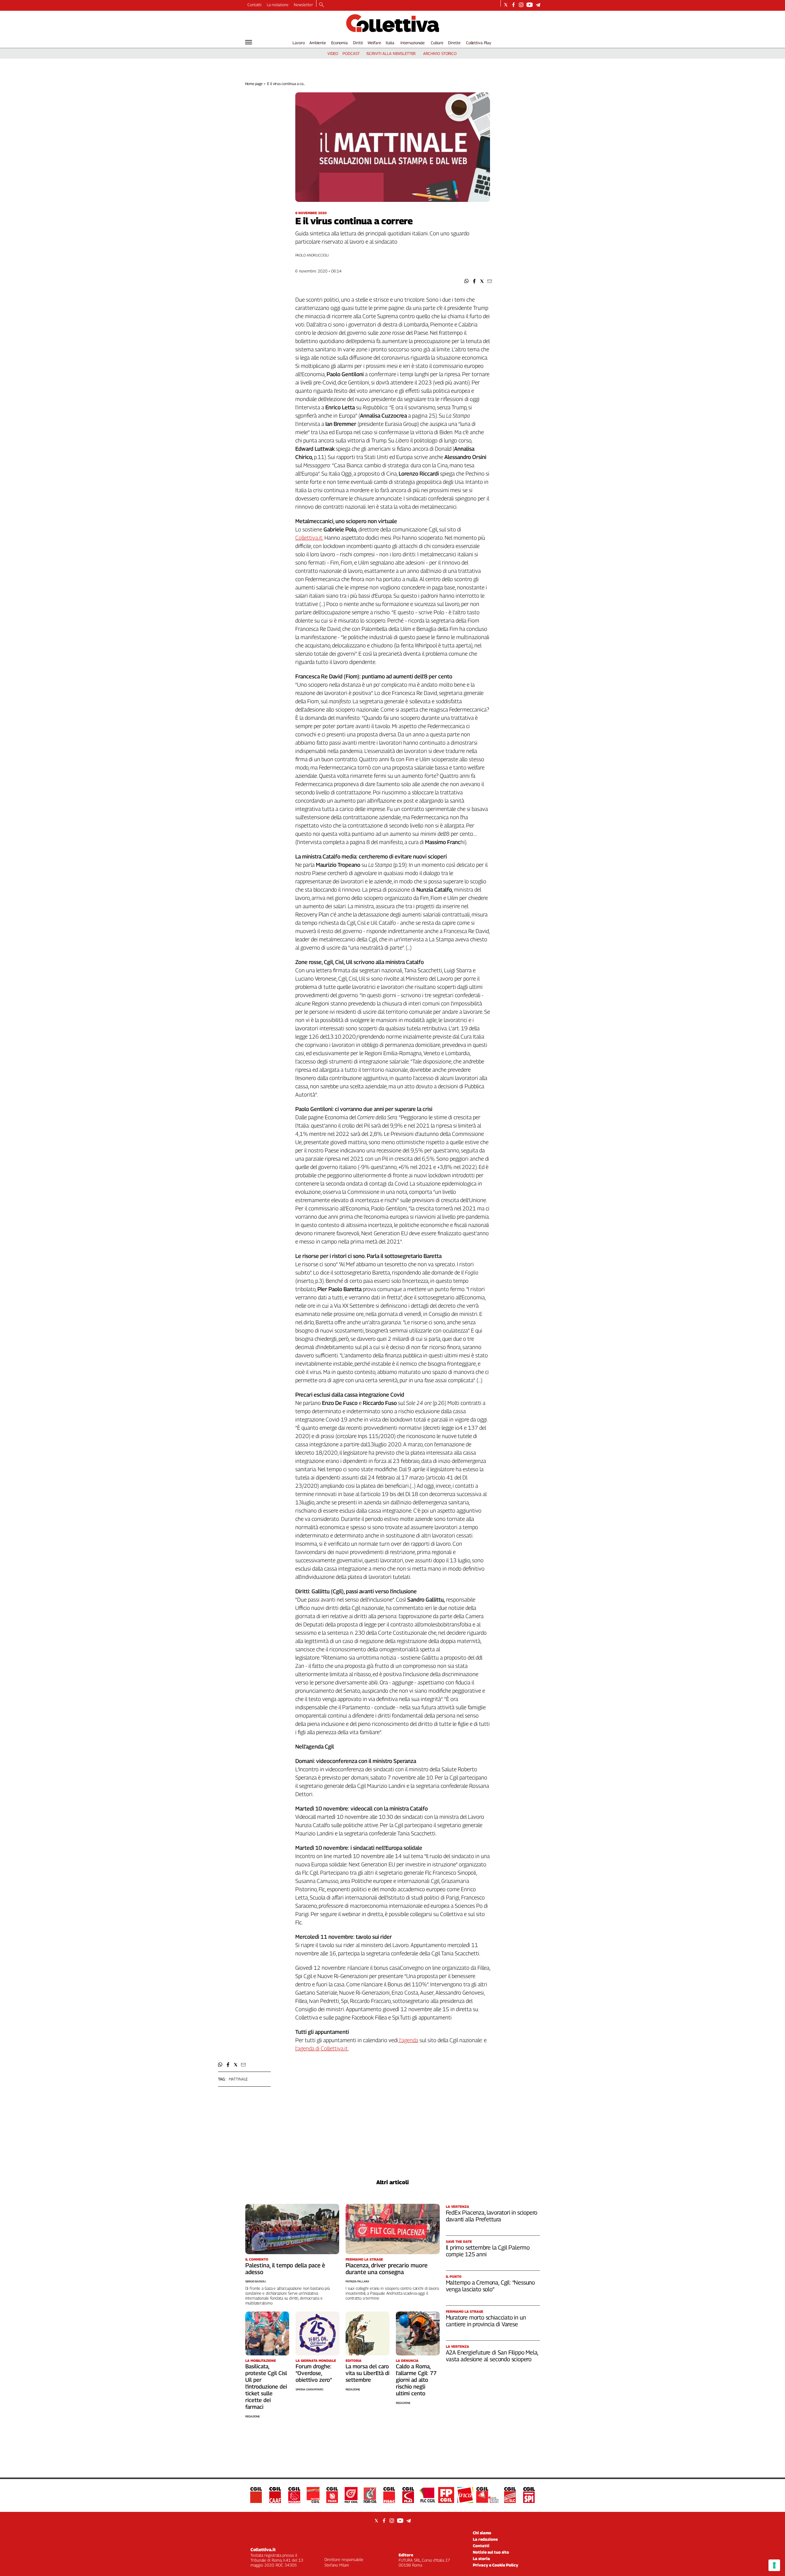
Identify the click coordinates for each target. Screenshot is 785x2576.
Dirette (454, 43)
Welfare (374, 43)
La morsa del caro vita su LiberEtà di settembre (368, 2373)
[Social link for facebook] (513, 5)
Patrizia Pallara (357, 2281)
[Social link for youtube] (530, 5)
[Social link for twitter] (506, 5)
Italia (390, 43)
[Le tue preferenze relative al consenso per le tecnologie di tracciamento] (774, 2565)
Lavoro (299, 43)
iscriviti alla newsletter (391, 53)
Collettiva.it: (309, 538)
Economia (339, 43)
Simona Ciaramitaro (309, 2389)
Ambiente (318, 43)
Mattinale (238, 2079)
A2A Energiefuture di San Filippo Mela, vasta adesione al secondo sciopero (492, 2356)
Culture (437, 43)
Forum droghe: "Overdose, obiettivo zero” (314, 2373)
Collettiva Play (479, 43)
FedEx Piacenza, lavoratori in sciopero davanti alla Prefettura (492, 2216)
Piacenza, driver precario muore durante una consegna (387, 2269)
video (333, 53)
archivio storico (440, 53)
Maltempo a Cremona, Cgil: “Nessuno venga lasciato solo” (490, 2286)
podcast (351, 53)
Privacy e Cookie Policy (496, 2565)
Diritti (358, 43)
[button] (467, 281)
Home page (254, 84)
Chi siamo (482, 2533)
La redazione (278, 5)
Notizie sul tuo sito (491, 2552)
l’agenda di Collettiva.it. (322, 2048)
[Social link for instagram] (521, 5)
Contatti (255, 5)
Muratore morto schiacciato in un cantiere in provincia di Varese (486, 2321)
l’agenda (408, 2040)
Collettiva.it (263, 2549)
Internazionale (413, 43)
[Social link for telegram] (538, 5)
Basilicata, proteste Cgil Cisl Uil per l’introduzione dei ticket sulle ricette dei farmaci (266, 2387)
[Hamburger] (249, 42)
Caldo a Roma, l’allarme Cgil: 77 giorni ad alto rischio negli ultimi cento (416, 2380)
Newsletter (303, 5)
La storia (481, 2559)
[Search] (322, 5)
